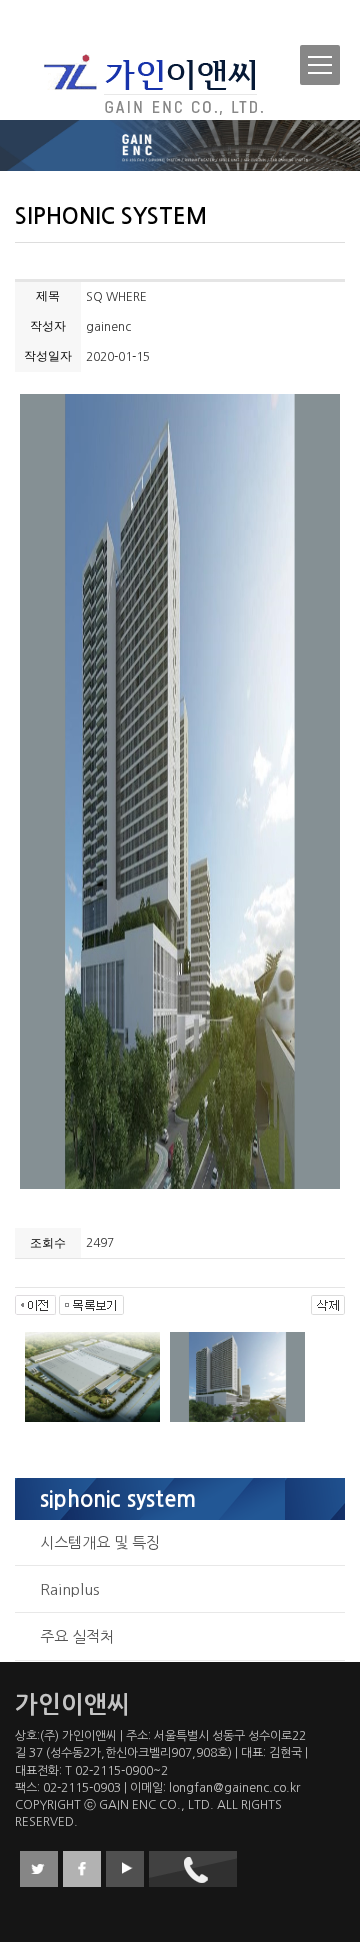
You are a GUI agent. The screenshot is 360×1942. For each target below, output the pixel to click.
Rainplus (69, 1589)
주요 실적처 (77, 1636)
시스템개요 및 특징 (100, 1542)
